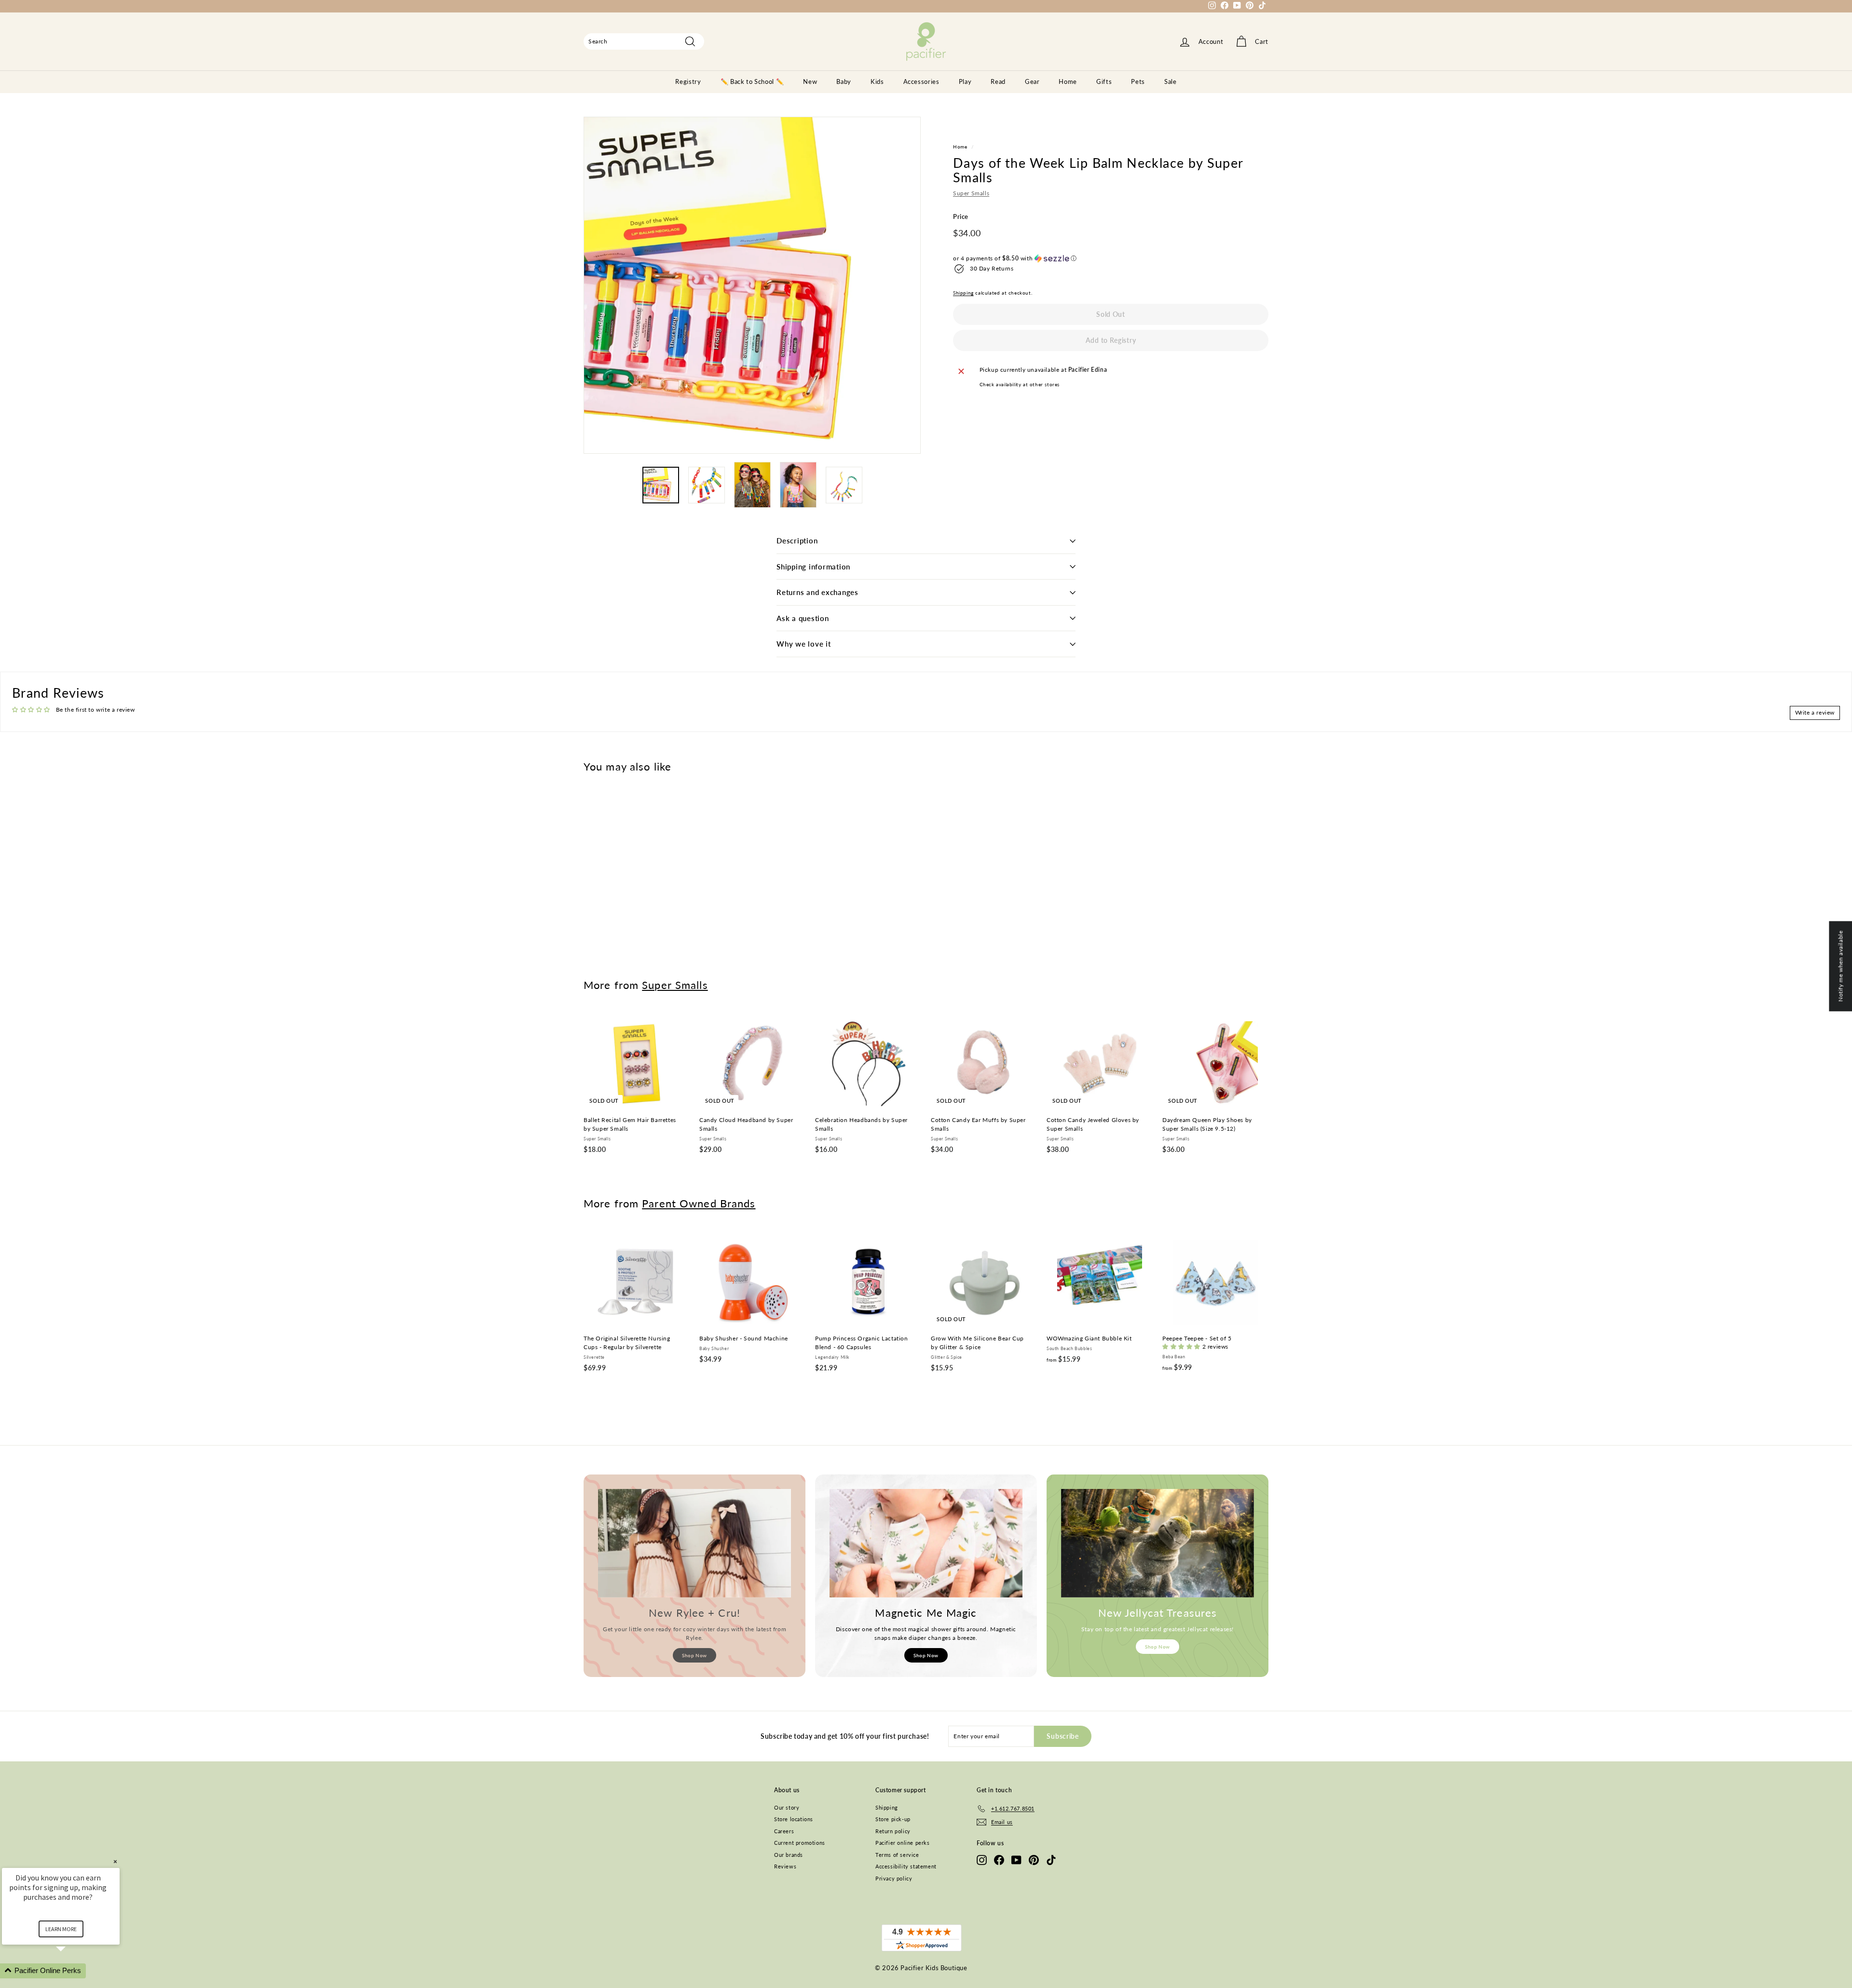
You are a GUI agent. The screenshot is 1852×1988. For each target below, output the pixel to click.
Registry (688, 81)
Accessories (921, 81)
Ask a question (803, 618)
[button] (1111, 258)
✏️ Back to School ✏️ (752, 81)
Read (998, 81)
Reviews (785, 1866)
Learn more (61, 1929)
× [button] (115, 1861)
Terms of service (897, 1855)
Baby (844, 81)
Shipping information (813, 567)
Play (965, 81)
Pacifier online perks (903, 1843)
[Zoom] (752, 285)
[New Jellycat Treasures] (1157, 1543)
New (810, 81)
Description (797, 541)
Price (961, 217)
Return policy (893, 1831)
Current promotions (800, 1843)
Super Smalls (971, 194)
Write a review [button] (1815, 712)
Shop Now (694, 1655)
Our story (787, 1807)
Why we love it (804, 644)
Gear (1032, 81)
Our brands (789, 1855)
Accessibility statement (906, 1866)
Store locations (794, 1819)
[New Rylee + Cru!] (694, 1543)
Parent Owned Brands (699, 1203)
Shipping (963, 293)
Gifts (1104, 81)
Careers (784, 1831)
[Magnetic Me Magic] (926, 1543)
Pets (1138, 81)
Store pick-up (893, 1819)
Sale (1171, 81)
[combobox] (644, 41)
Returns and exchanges (817, 592)
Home (1068, 81)
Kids (877, 81)
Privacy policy (894, 1878)
